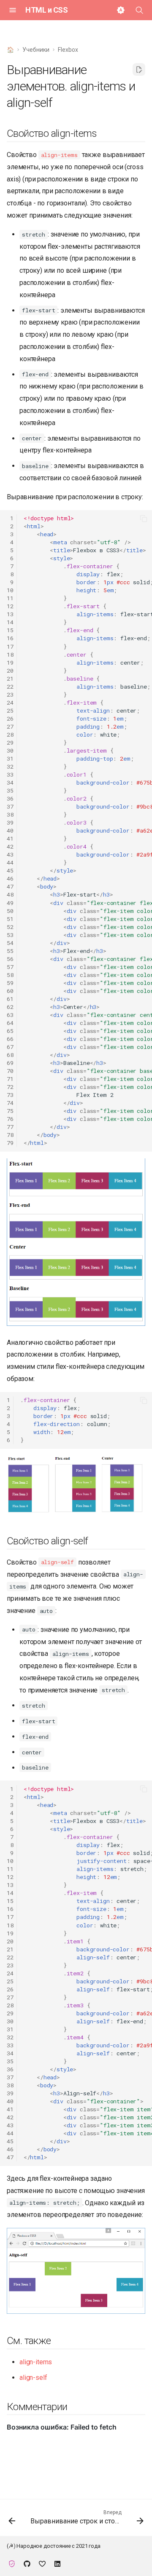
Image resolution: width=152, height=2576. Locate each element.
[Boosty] (42, 2563)
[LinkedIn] (57, 2563)
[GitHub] (27, 2563)
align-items (36, 2362)
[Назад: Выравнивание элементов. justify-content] (12, 2520)
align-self (33, 2378)
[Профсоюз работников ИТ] (12, 2563)
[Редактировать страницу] (139, 69)
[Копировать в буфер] (144, 519)
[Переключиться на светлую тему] (121, 10)
